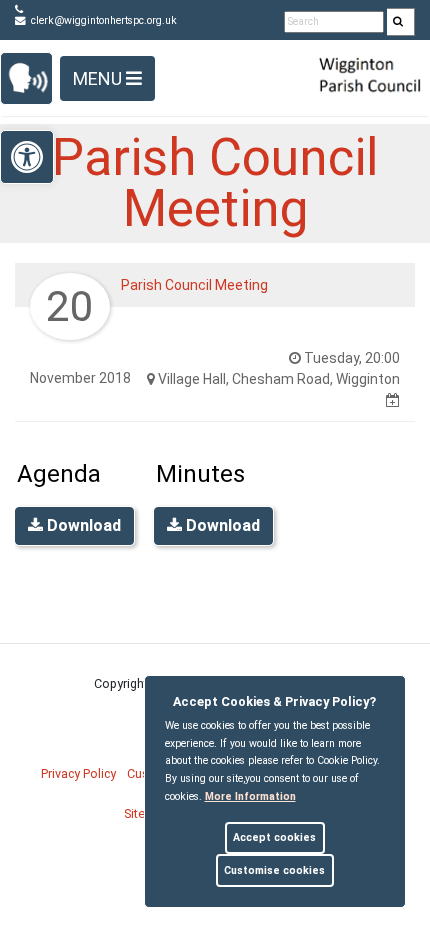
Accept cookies (274, 837)
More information (250, 796)
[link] (398, 22)
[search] (401, 22)
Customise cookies (274, 870)
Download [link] (82, 525)
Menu (99, 78)
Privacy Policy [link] (78, 773)
